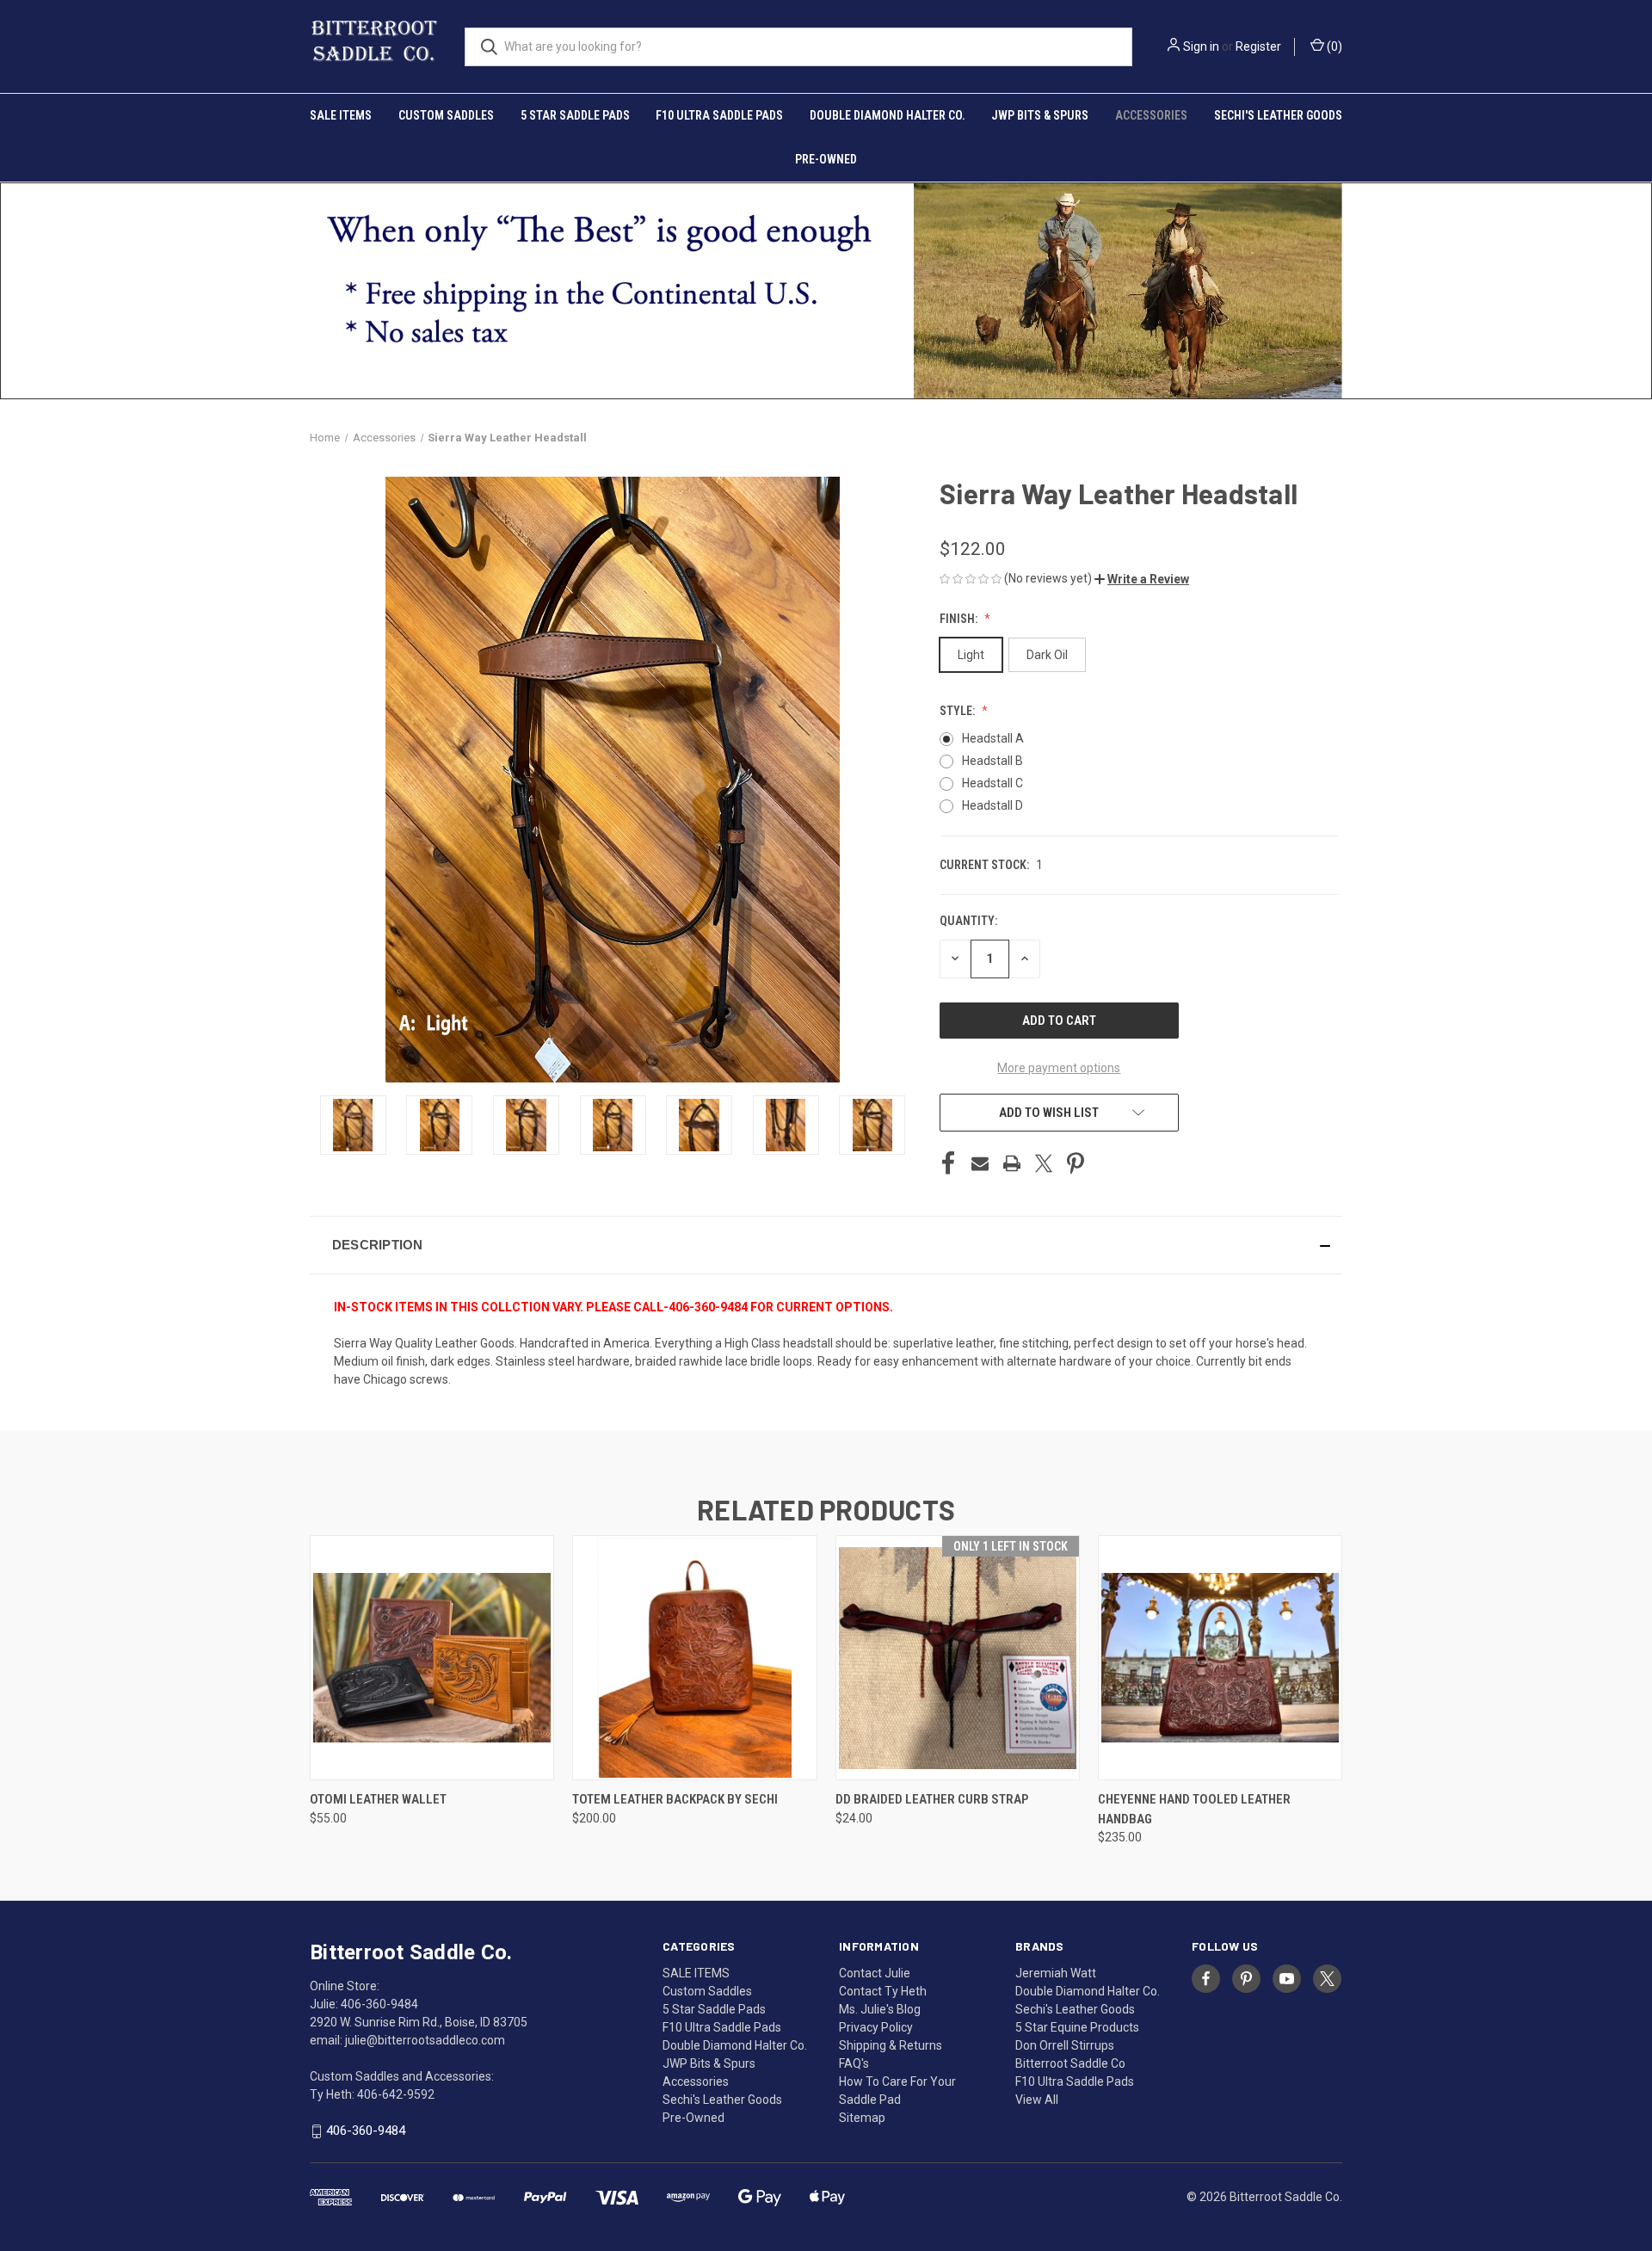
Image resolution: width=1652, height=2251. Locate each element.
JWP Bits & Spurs (1040, 115)
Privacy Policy (876, 2027)
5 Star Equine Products (1077, 2027)
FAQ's (854, 2063)
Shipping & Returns (891, 2045)
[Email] (980, 1163)
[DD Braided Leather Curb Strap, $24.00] (958, 1658)
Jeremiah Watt (1056, 1973)
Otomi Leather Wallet (378, 1799)
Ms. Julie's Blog (880, 2009)
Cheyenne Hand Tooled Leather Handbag (1194, 1809)
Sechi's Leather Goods (1278, 115)
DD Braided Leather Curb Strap (932, 1799)
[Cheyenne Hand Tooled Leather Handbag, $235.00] (1220, 1658)
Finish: (960, 619)
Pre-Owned (826, 159)
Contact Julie (875, 1973)
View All (1037, 2100)
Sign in (1201, 46)
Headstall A (993, 738)
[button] (1142, 579)
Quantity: (968, 921)
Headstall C (992, 783)
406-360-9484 (366, 2131)
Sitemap (862, 2118)
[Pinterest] (1076, 1163)
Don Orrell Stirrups (1065, 2045)
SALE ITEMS (341, 115)
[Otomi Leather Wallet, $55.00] (432, 1658)
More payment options (1059, 1068)
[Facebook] (948, 1163)
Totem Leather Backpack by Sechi (675, 1799)
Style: (959, 711)
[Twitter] (1044, 1163)
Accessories (1151, 115)
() (1333, 46)
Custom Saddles (446, 115)
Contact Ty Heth (883, 1991)
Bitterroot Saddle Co (1070, 2063)
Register (1258, 46)
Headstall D (992, 805)
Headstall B (992, 761)
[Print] (1012, 1163)
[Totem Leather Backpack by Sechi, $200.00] (694, 1658)
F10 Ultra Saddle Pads (719, 115)
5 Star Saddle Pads (575, 115)
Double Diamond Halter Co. (888, 115)
